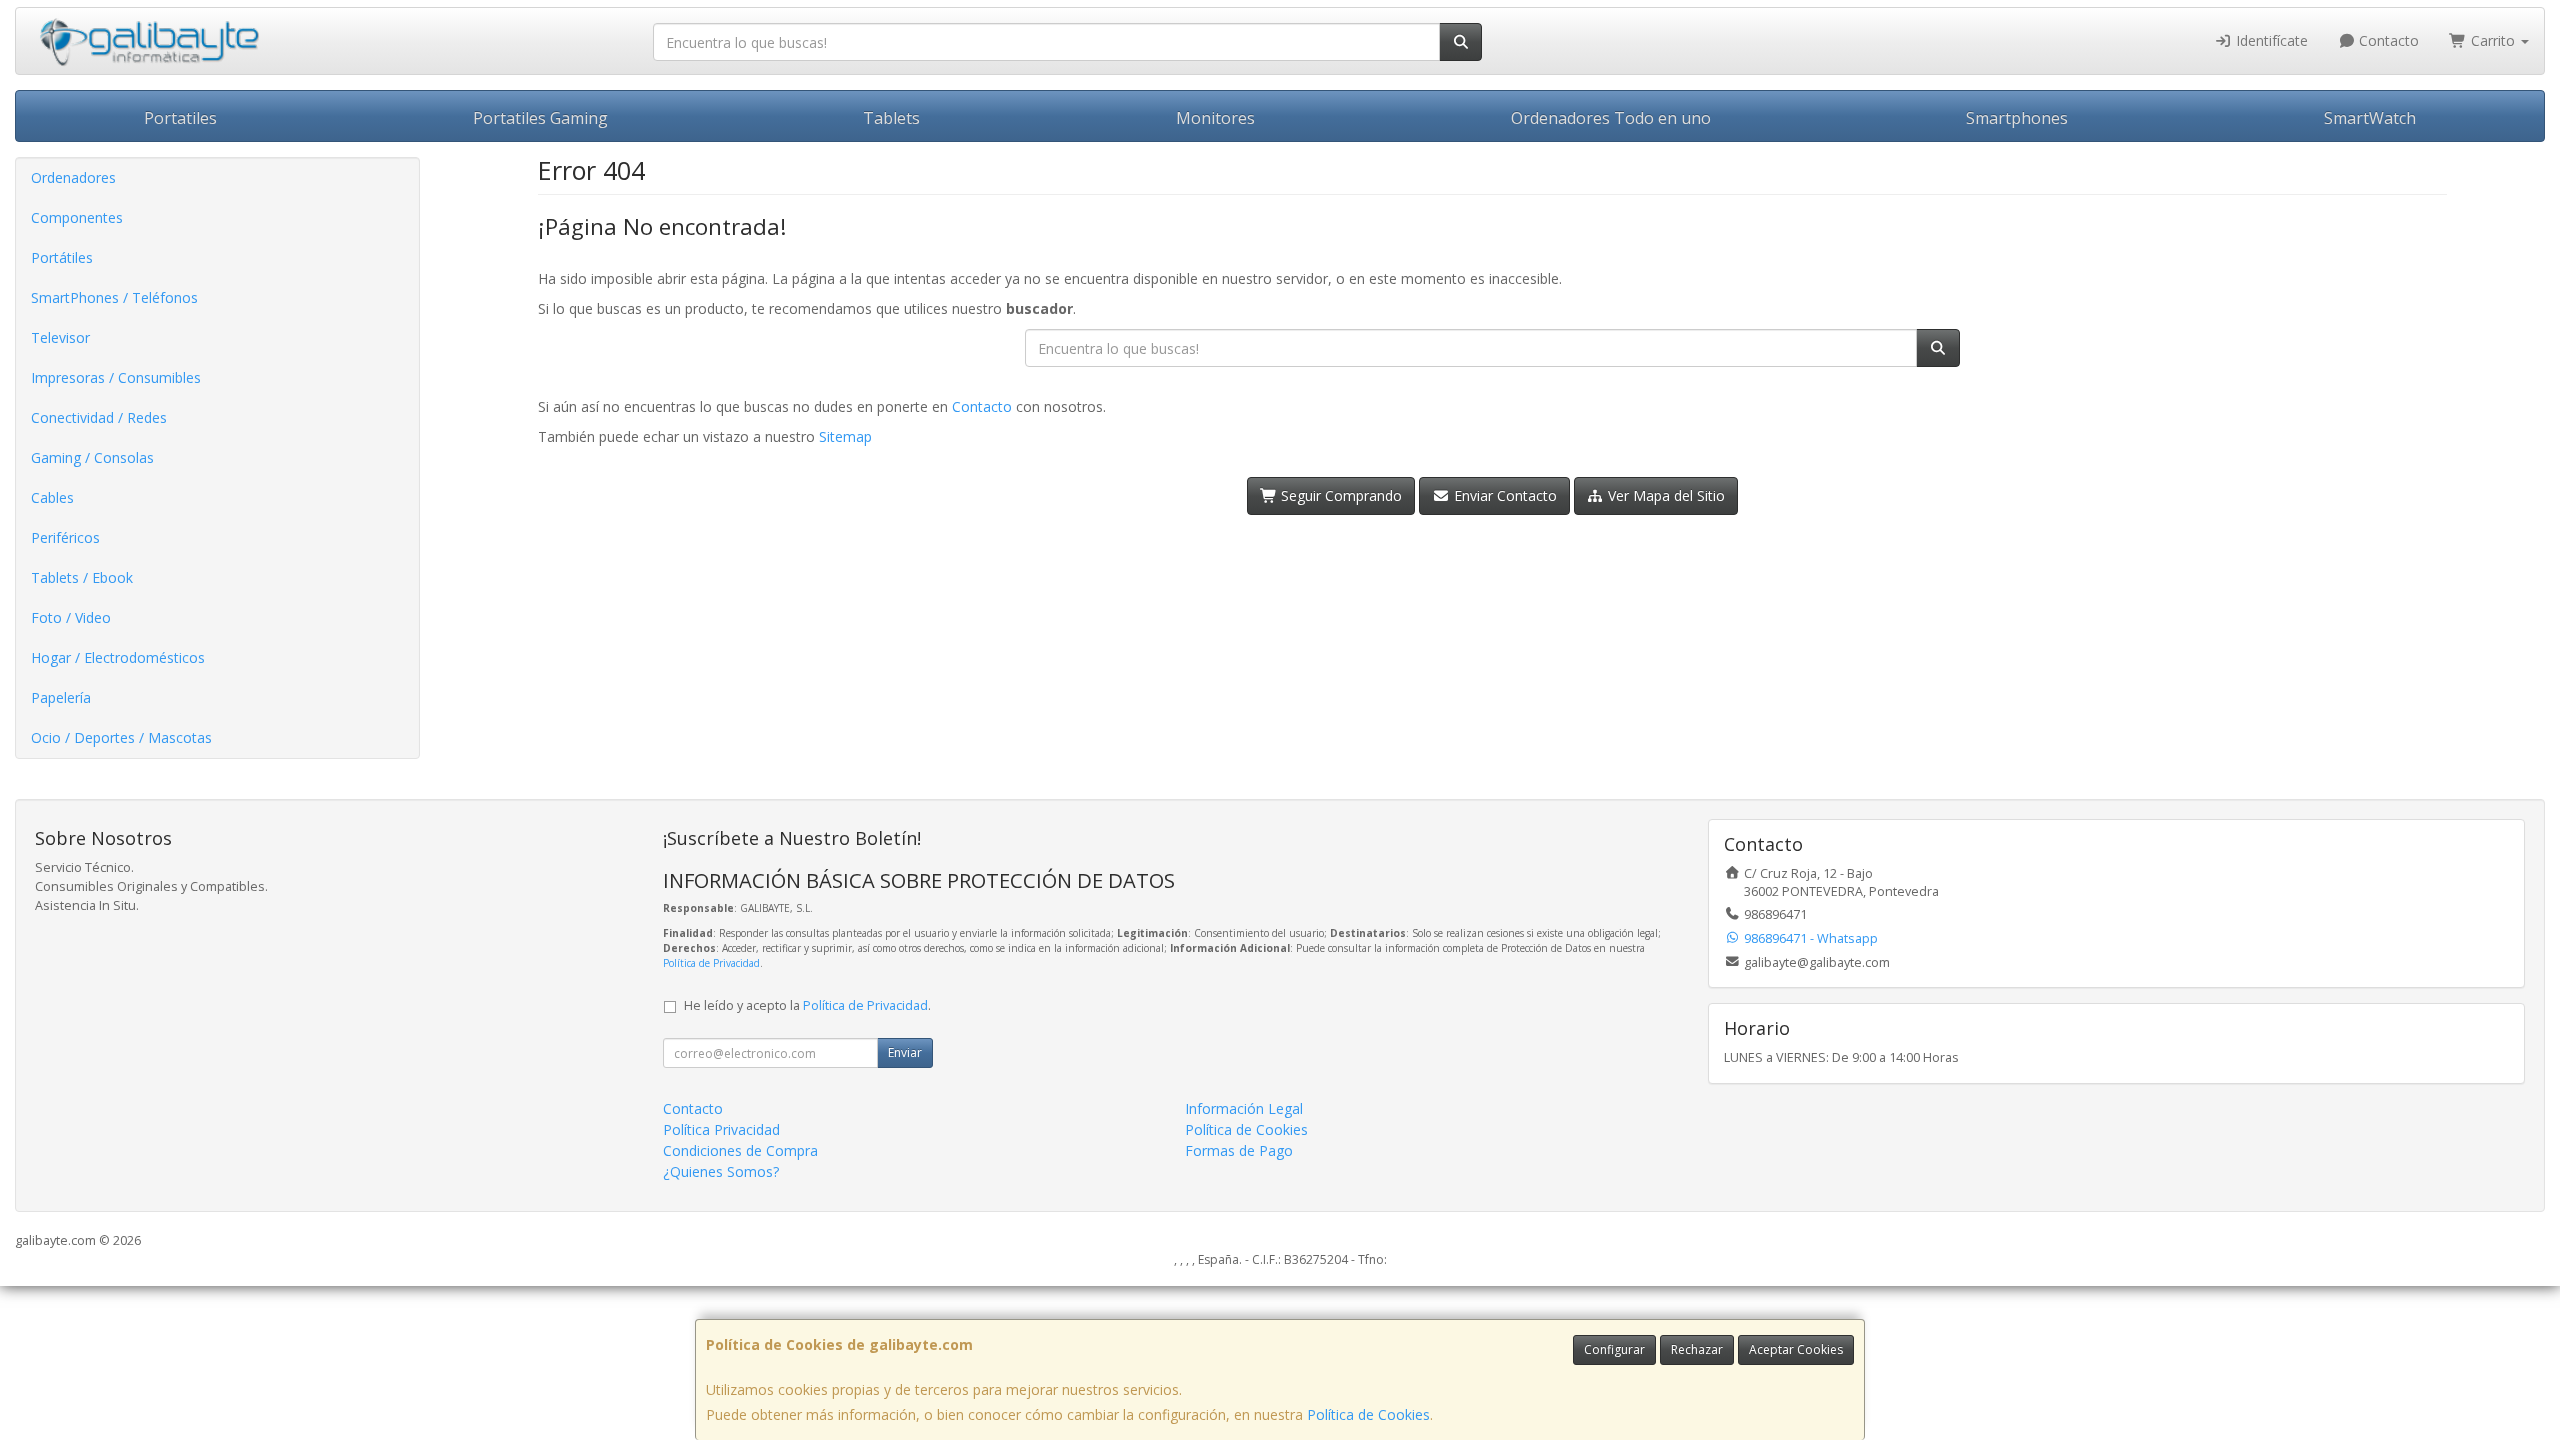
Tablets (891, 118)
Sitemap (845, 436)
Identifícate (2270, 40)
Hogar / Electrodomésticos (118, 657)
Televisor (60, 337)
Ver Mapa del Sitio (1664, 495)
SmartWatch (2370, 118)
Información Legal (1244, 1108)
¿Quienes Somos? (721, 1171)
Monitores (1215, 118)
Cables (52, 497)
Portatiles (180, 118)
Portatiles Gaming (540, 118)
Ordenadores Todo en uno (1611, 118)
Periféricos (65, 537)
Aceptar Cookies (1796, 1349)
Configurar (1614, 1349)
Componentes (77, 217)
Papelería (61, 697)
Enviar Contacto (1503, 495)
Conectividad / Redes (99, 417)
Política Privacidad (721, 1129)
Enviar (905, 1052)
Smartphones (2017, 118)
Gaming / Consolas (92, 457)
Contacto (2387, 40)
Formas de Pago (1239, 1150)
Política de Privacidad (711, 963)
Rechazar (1697, 1349)
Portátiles (62, 257)
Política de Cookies (1368, 1414)
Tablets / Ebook (82, 577)
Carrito (2493, 40)
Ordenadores (73, 177)
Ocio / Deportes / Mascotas (121, 737)
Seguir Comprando (1339, 495)
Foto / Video (71, 617)
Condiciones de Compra (740, 1150)
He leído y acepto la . (807, 1005)
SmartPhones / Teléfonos (114, 297)
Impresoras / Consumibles (116, 377)
